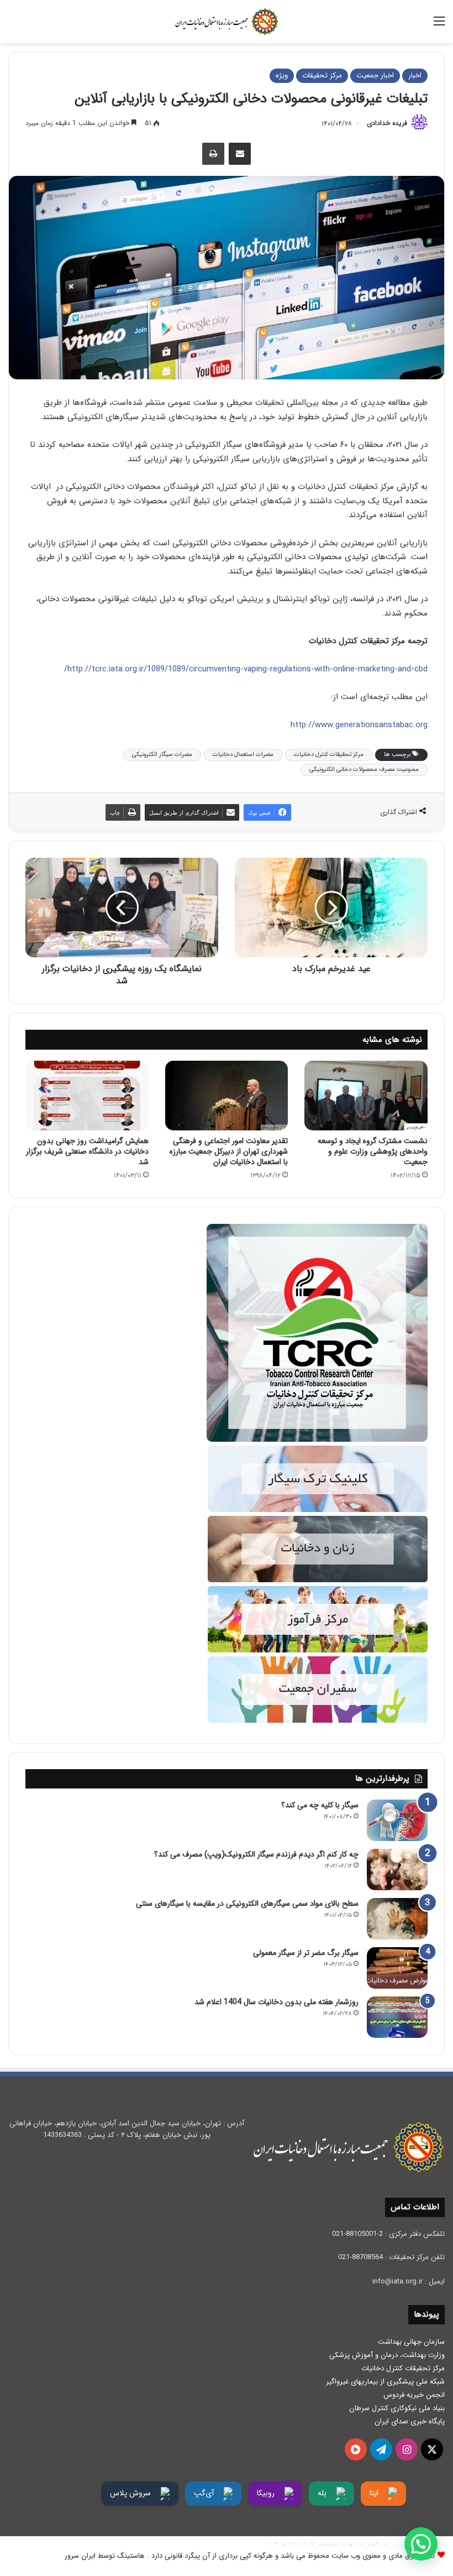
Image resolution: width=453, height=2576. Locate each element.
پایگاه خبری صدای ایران (410, 2421)
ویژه (282, 75)
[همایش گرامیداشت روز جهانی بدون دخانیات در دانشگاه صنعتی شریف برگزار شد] (87, 1096)
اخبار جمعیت (375, 75)
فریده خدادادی (387, 124)
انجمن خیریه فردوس (414, 2395)
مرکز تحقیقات (322, 75)
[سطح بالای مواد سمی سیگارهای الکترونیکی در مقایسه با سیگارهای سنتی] (397, 1919)
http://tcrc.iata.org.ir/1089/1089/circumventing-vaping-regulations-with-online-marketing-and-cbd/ (246, 669)
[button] (421, 2544)
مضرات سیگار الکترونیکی (162, 755)
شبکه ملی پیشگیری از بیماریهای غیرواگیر (385, 2382)
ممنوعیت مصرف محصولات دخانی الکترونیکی (364, 770)
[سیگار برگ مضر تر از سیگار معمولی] (397, 1968)
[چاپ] (213, 154)
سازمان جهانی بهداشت (411, 2342)
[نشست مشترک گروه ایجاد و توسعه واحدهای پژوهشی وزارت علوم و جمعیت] (366, 1096)
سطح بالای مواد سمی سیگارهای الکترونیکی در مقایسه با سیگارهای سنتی (247, 1904)
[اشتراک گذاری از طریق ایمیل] (240, 154)
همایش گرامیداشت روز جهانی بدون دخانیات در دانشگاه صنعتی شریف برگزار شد (87, 1151)
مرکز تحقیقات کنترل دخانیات (329, 755)
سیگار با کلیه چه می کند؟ (320, 1805)
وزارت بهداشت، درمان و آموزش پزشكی (387, 2355)
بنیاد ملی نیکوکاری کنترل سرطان (397, 2408)
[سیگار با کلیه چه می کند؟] (397, 1820)
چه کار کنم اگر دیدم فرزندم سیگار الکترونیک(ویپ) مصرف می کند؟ (256, 1854)
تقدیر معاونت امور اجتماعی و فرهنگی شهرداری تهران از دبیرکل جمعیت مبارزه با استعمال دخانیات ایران (229, 1151)
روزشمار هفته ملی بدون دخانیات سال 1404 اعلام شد (276, 2002)
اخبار (415, 75)
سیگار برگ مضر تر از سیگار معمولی (306, 1953)
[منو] (439, 26)
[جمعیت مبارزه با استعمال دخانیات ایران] (227, 22)
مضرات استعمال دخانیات (243, 755)
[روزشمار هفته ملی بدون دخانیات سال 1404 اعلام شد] (397, 2017)
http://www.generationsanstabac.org (359, 725)
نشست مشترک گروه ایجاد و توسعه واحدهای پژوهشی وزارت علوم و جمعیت (373, 1151)
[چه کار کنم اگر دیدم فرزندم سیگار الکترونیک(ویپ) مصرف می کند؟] (397, 1870)
